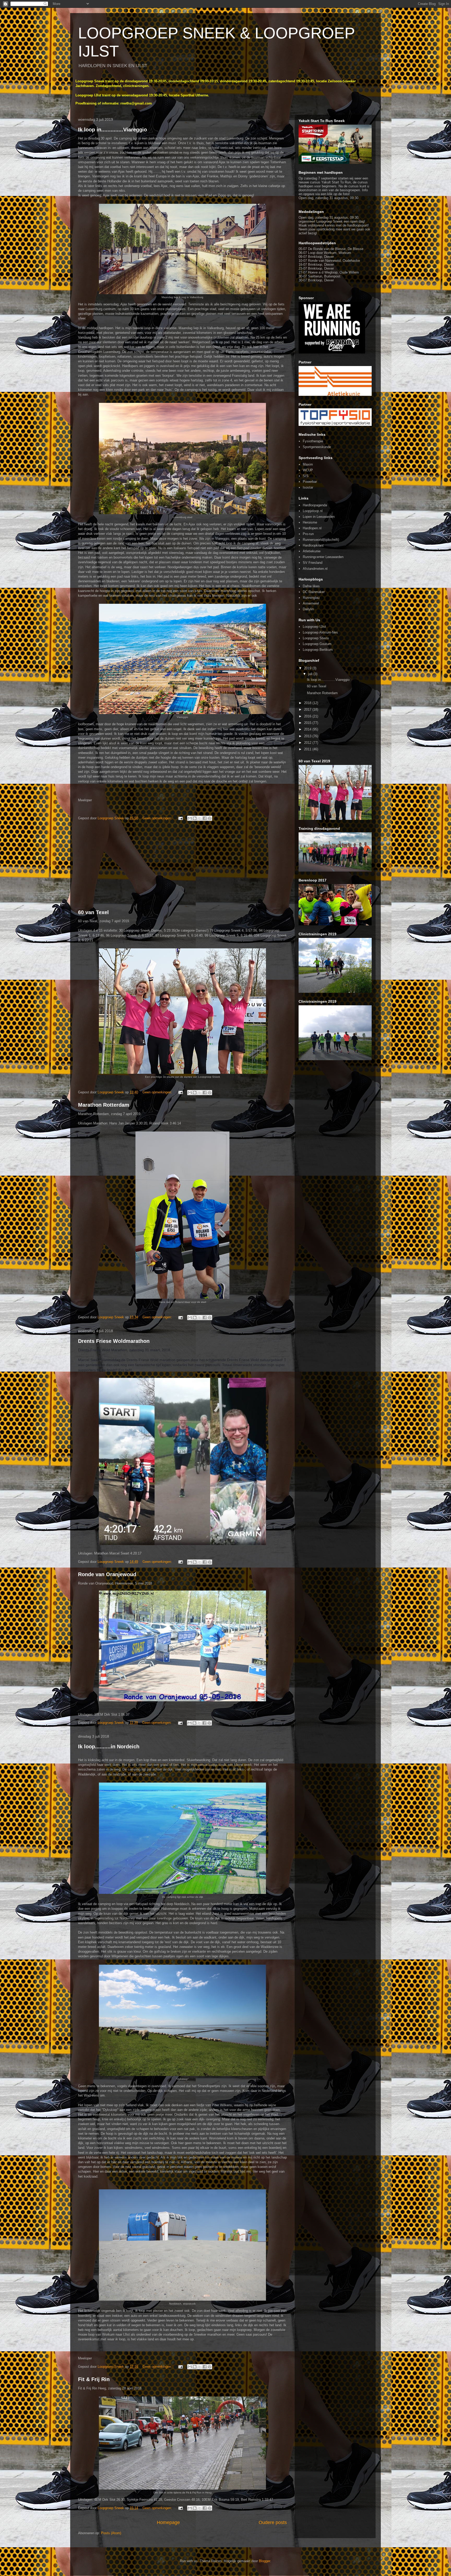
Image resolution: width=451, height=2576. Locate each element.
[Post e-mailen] (180, 818)
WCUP (308, 470)
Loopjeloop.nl (313, 511)
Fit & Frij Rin (94, 2379)
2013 (308, 736)
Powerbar (310, 482)
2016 (308, 716)
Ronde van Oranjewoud (107, 1574)
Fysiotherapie (313, 441)
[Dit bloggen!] (195, 818)
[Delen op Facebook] (205, 818)
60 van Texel (93, 912)
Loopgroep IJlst (314, 627)
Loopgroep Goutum (317, 644)
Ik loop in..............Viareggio (112, 130)
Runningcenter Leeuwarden (323, 557)
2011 (308, 749)
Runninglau (311, 598)
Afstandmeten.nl (315, 569)
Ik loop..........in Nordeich (109, 1747)
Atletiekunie (312, 551)
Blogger (265, 2561)
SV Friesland (313, 563)
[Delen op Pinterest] (210, 818)
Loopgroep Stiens (316, 638)
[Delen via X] (200, 818)
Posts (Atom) (111, 2533)
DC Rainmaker (314, 592)
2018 (308, 703)
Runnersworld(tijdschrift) (321, 540)
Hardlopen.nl (312, 528)
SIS (306, 476)
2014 (308, 729)
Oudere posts (273, 2522)
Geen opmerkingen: (158, 818)
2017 (308, 709)
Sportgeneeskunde (317, 447)
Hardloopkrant (313, 545)
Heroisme (310, 522)
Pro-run (308, 534)
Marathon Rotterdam (104, 1105)
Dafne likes (311, 586)
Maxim (308, 464)
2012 (308, 743)
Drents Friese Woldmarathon (114, 1341)
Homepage (168, 2522)
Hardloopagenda (315, 505)
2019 (308, 668)
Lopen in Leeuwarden (319, 517)
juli (311, 674)
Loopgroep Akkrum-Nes (320, 632)
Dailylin (308, 609)
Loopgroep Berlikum (318, 650)
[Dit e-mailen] (190, 818)
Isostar (308, 487)
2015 (308, 723)
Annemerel (311, 603)
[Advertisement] (182, 866)
